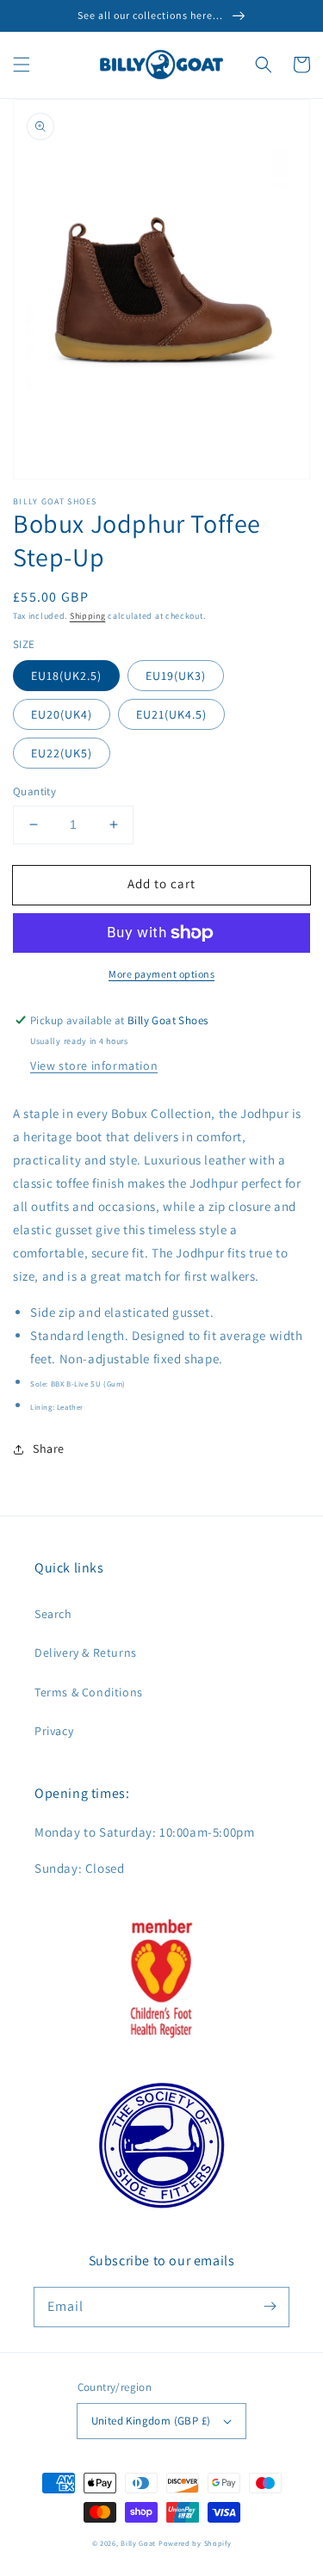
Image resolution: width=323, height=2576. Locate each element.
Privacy (54, 1731)
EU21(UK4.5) (171, 714)
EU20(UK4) (62, 714)
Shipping (88, 616)
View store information (94, 1066)
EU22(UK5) (62, 753)
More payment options (161, 974)
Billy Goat (138, 2543)
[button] (22, 65)
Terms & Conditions (89, 1692)
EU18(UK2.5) (66, 676)
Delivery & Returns (86, 1652)
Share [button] (49, 1449)
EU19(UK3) (176, 676)
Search (53, 1614)
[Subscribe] (270, 2307)
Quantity (34, 791)
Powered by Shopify (195, 2543)
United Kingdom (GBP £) (151, 2421)
